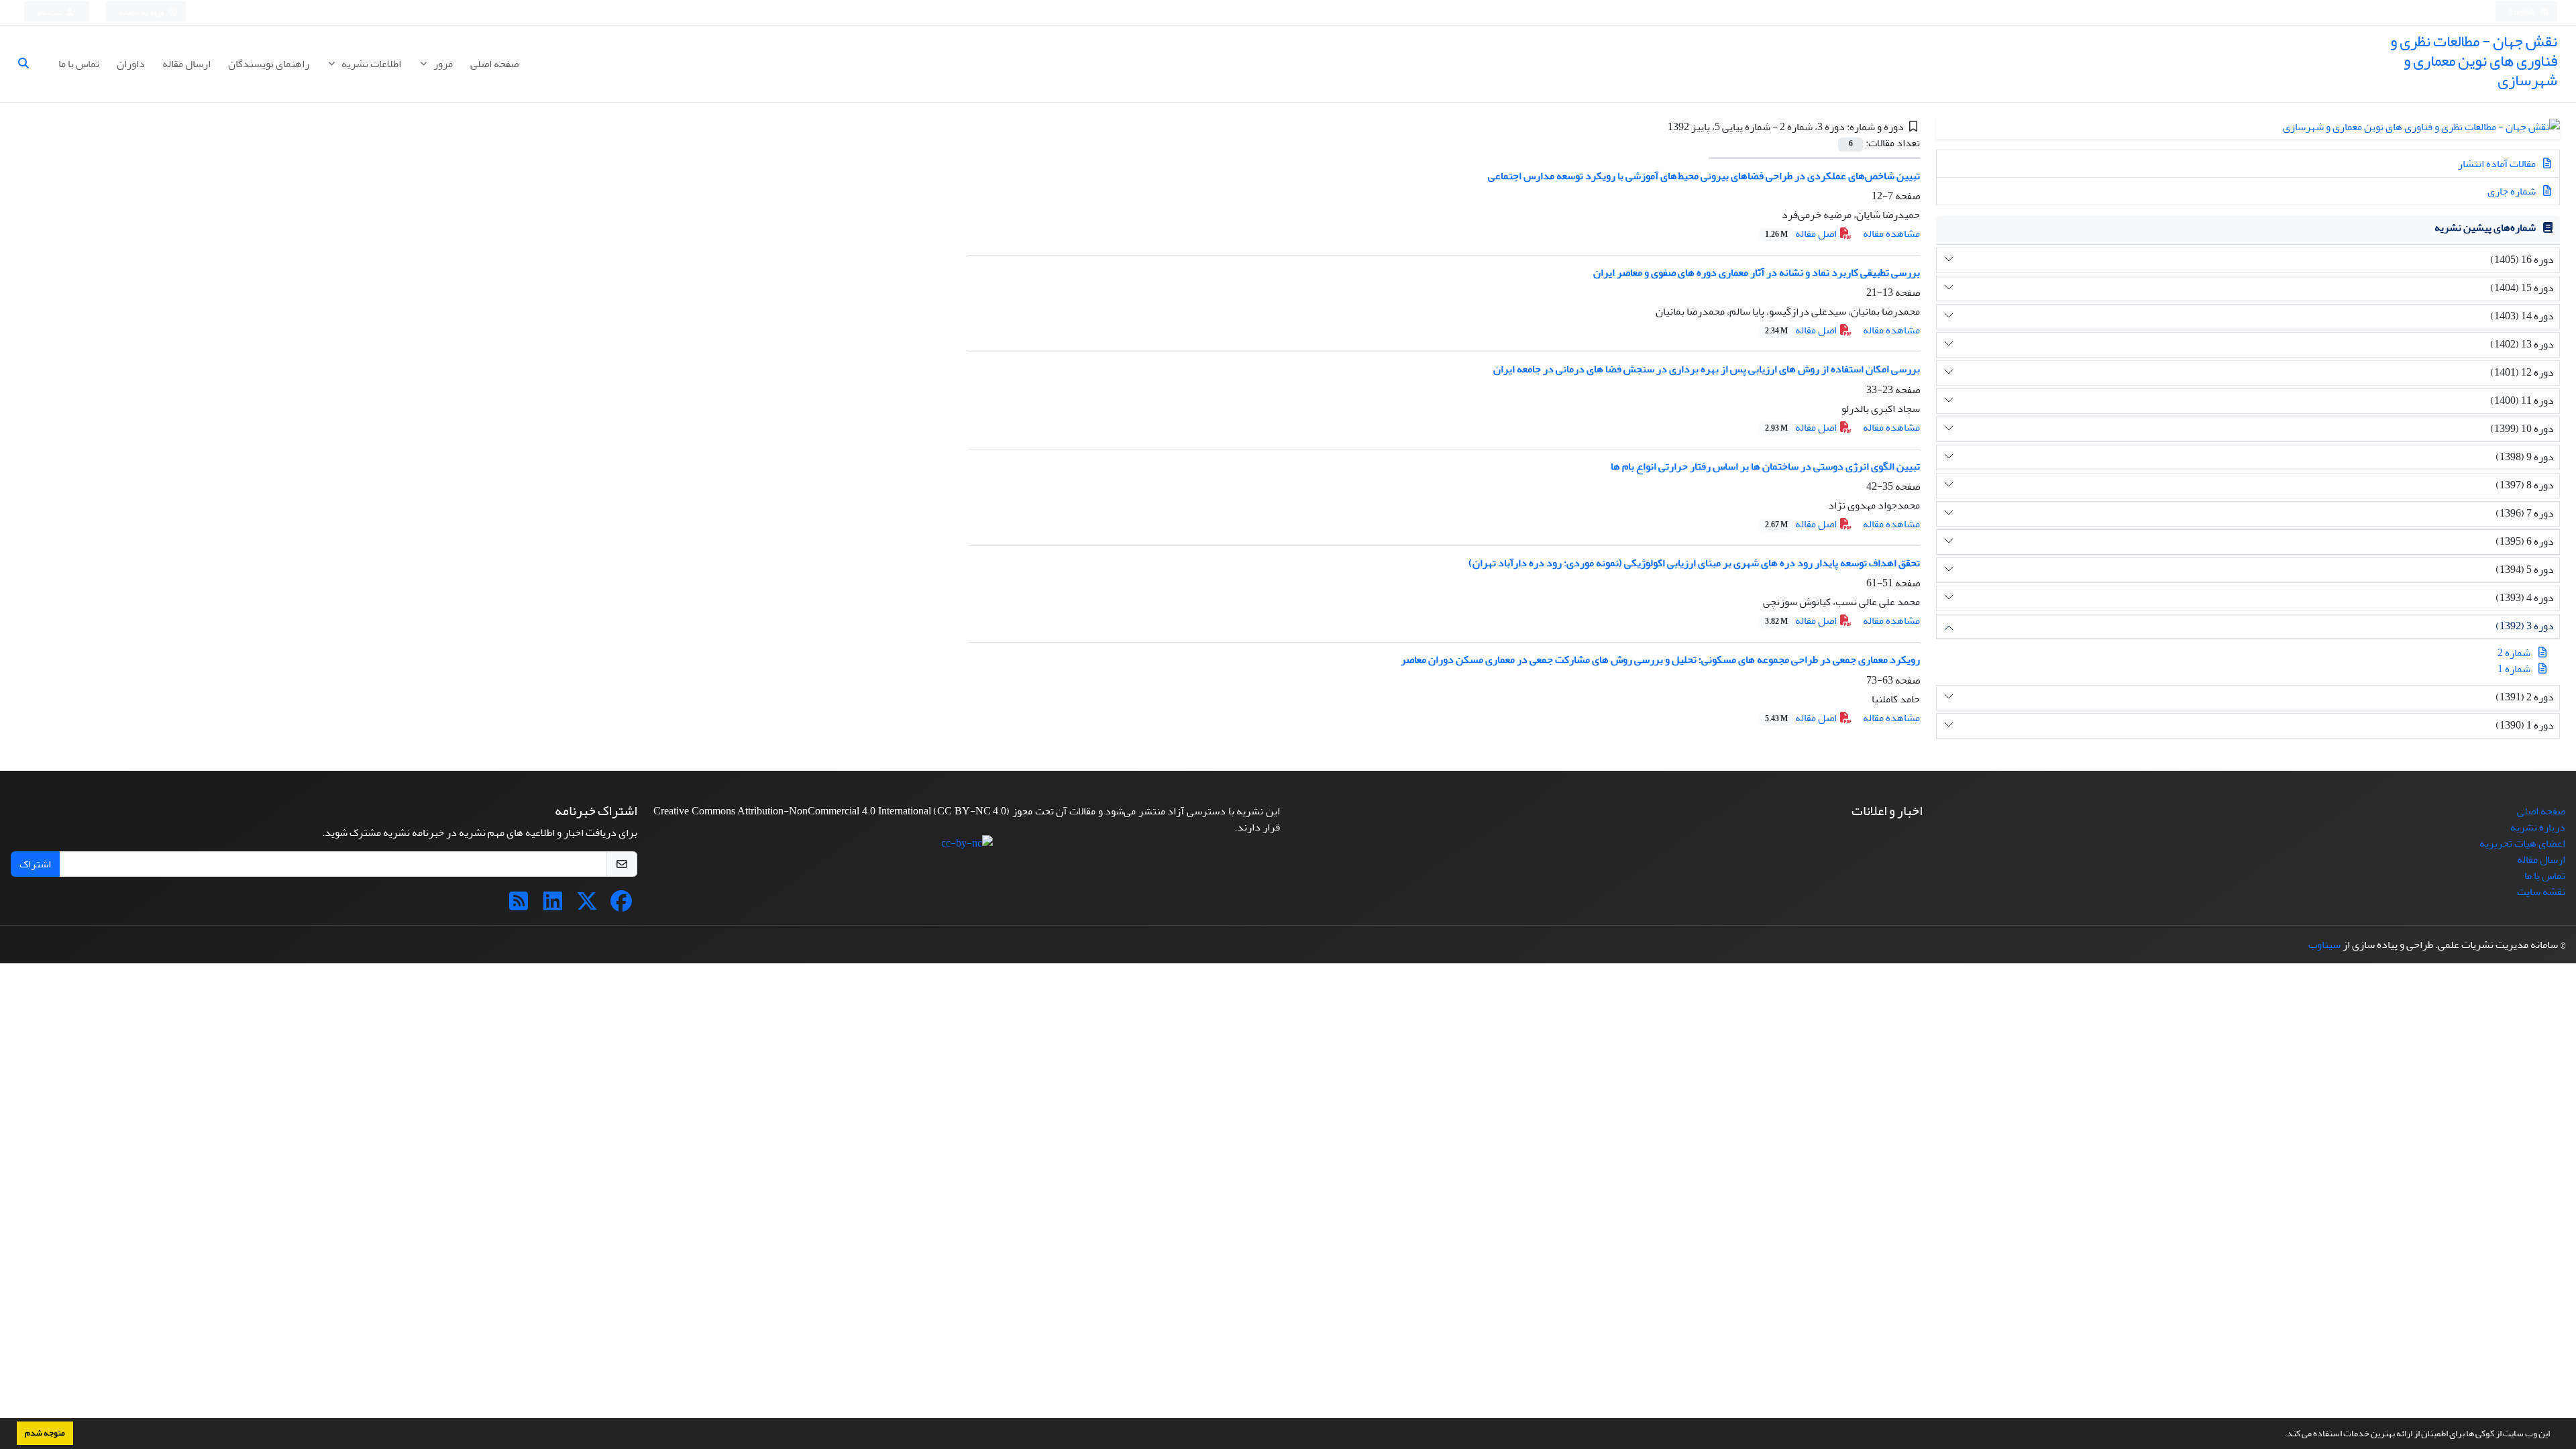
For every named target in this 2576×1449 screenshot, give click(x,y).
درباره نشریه (2538, 827)
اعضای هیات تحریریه (2522, 843)
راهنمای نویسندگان (269, 64)
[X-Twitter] (587, 906)
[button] (2281, 1435)
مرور (442, 64)
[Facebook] (621, 906)
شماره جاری (2513, 191)
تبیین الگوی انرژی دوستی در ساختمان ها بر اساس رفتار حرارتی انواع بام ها (1765, 466)
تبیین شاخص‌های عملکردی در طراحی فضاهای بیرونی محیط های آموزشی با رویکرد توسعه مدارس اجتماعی (1704, 176)
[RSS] (519, 906)
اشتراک (35, 864)
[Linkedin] (553, 906)
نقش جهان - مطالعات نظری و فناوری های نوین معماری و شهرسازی (2474, 61)
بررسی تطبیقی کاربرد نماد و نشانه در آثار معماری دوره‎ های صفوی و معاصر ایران (1757, 272)
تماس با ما (79, 64)
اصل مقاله (1802, 233)
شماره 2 (2514, 653)
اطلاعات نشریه (370, 64)
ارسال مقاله (186, 64)
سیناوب (2324, 945)
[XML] (1658, 127)
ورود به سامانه (142, 12)
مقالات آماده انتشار (2498, 164)
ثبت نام (50, 12)
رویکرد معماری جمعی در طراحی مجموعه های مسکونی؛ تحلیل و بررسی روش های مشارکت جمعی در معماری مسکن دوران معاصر (1660, 659)
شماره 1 (2514, 669)
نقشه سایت (2541, 892)
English (2523, 12)
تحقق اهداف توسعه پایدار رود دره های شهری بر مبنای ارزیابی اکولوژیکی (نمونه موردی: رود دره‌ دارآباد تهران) (1694, 563)
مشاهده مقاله (1891, 233)
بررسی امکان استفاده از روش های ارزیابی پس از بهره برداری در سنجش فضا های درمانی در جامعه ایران (1707, 369)
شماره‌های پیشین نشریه (2485, 227)
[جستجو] (29, 64)
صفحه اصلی (494, 64)
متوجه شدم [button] (45, 1433)
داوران (131, 64)
